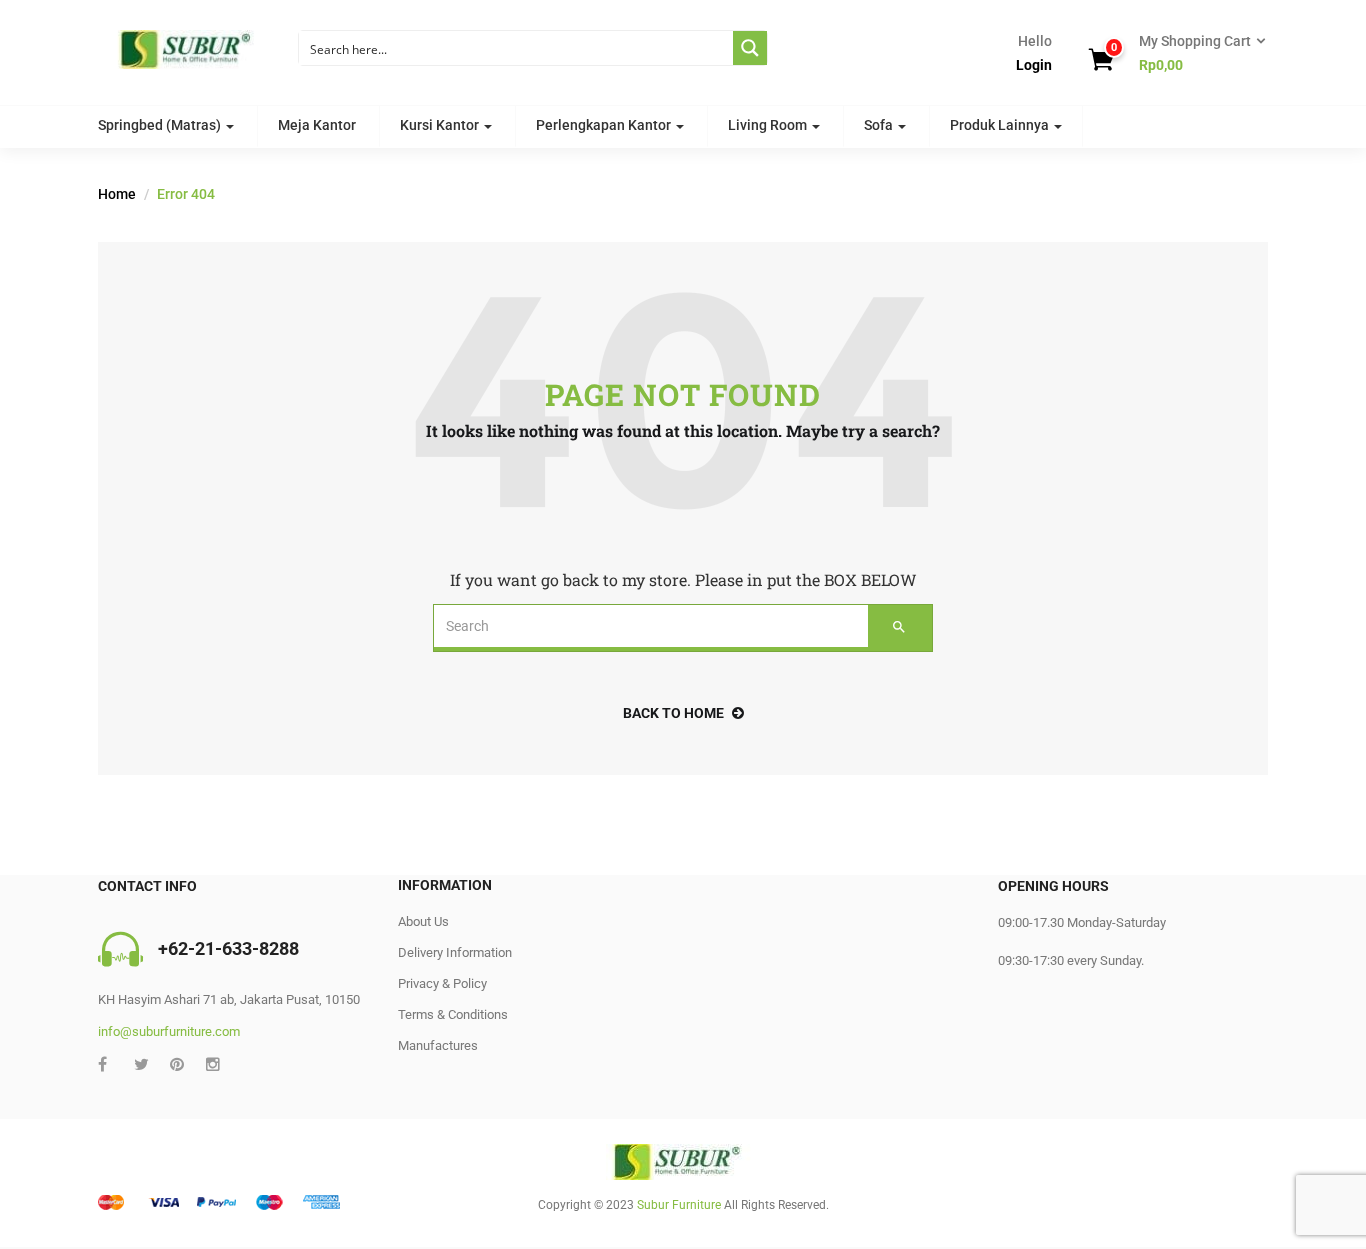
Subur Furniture (679, 1205)
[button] (1196, 54)
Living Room (769, 125)
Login (1034, 65)
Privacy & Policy (442, 983)
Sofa (880, 125)
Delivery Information (455, 952)
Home (117, 194)
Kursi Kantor (441, 125)
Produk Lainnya (1001, 125)
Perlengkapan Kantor (605, 125)
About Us (423, 921)
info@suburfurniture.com (169, 1031)
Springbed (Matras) (161, 125)
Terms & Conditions (453, 1014)
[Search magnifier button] (750, 48)
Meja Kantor (317, 125)
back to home (673, 713)
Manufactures (438, 1045)
